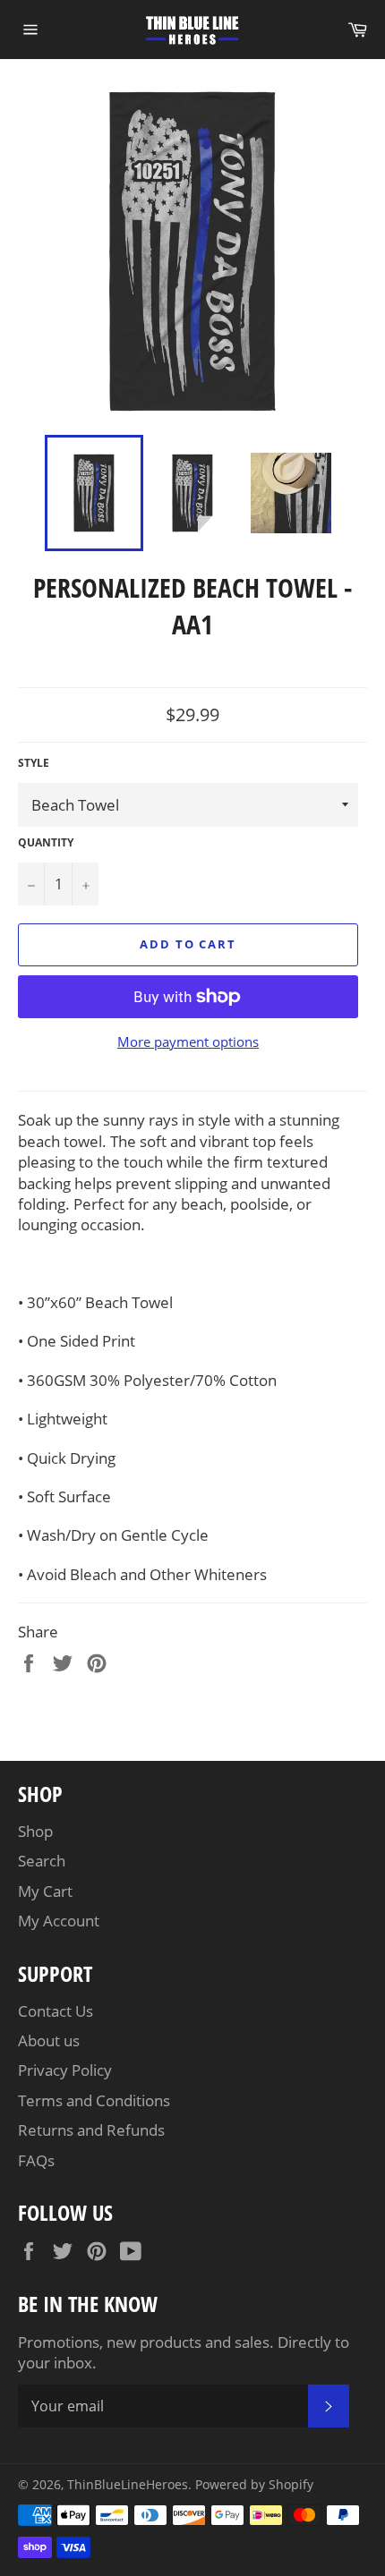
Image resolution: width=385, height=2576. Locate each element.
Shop (35, 1831)
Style (34, 763)
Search (42, 1861)
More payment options (188, 1041)
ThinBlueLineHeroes (128, 2484)
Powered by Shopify (254, 2484)
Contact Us (56, 2011)
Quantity (46, 843)
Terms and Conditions (94, 2100)
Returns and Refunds (91, 2130)
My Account (59, 1921)
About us (49, 2040)
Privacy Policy (65, 2070)
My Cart (45, 1891)
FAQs (36, 2160)
